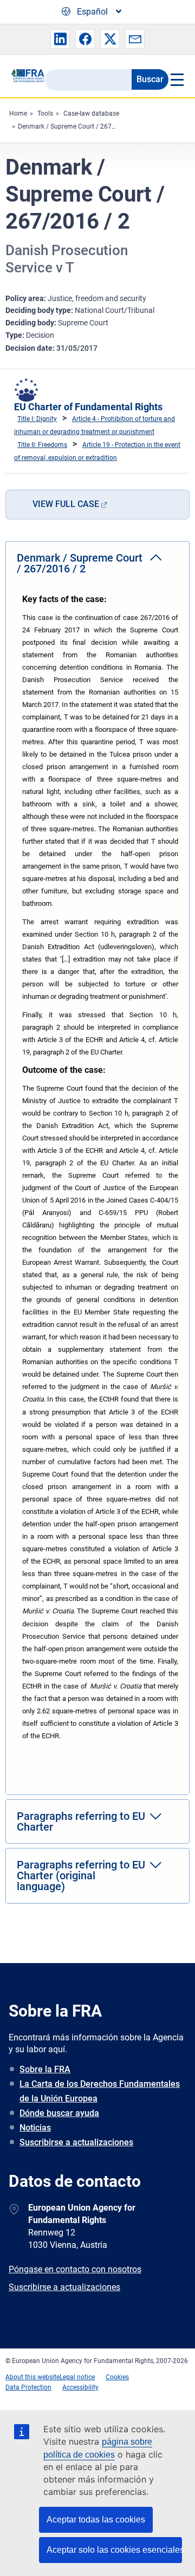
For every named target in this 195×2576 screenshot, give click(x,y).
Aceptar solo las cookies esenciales (114, 2550)
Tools (45, 114)
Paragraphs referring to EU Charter (81, 1821)
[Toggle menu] (176, 79)
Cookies (117, 2377)
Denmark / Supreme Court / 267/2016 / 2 (79, 126)
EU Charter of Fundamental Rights (88, 407)
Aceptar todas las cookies (96, 2520)
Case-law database (91, 114)
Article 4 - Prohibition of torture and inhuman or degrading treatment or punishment (95, 425)
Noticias (35, 2128)
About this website (32, 2377)
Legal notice (77, 2377)
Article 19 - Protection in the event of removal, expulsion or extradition (97, 451)
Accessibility (80, 2387)
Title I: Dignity (37, 419)
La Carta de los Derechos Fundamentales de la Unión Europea (100, 2091)
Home (18, 114)
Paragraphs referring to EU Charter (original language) (81, 1876)
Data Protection (28, 2387)
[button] (60, 39)
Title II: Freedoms (42, 445)
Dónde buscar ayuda (59, 2113)
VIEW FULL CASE (66, 504)
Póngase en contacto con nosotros (75, 2269)
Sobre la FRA (45, 2069)
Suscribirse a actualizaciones (76, 2142)
